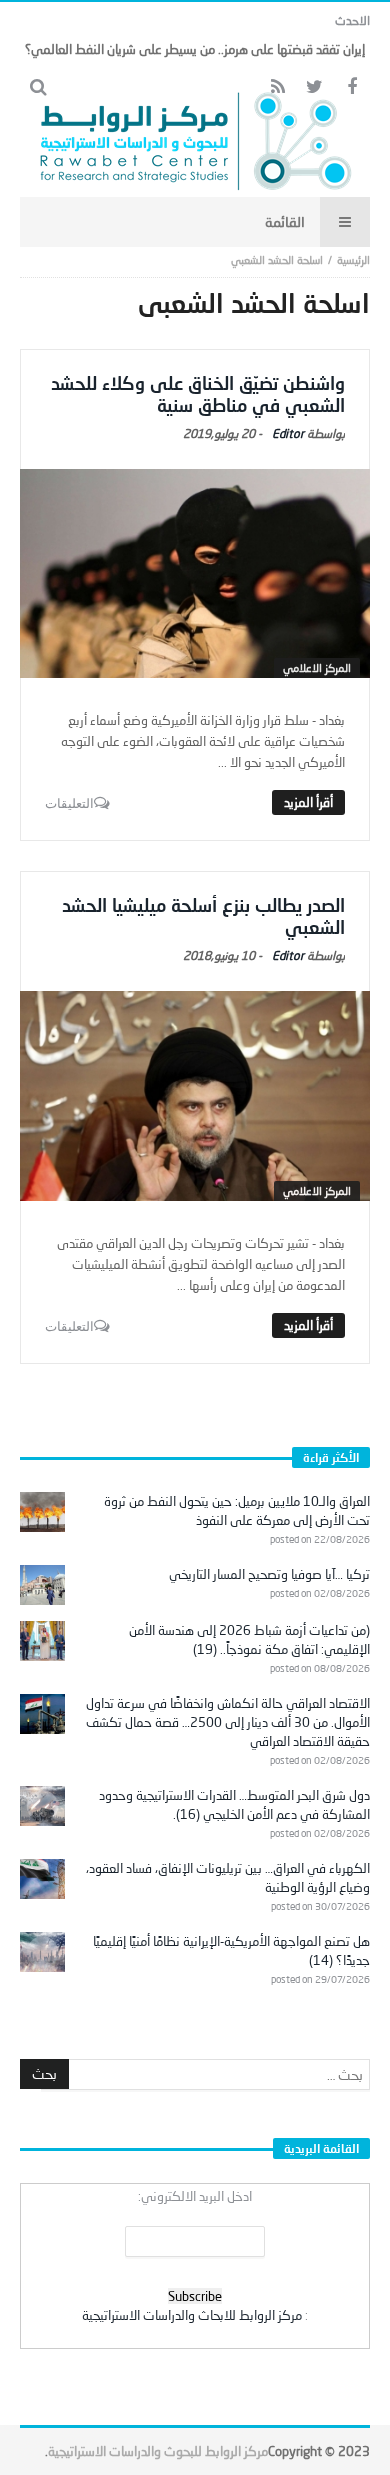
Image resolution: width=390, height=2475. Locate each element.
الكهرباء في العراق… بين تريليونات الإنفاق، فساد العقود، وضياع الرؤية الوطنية (228, 1877)
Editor (288, 433)
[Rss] (277, 87)
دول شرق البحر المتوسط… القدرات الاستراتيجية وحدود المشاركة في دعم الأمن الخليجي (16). (234, 1804)
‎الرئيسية (353, 259)
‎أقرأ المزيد (308, 802)
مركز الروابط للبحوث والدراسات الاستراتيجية (158, 2451)
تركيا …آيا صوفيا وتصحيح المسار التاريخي (269, 1574)
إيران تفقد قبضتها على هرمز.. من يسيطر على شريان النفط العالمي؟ (195, 49)
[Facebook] (351, 87)
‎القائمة (285, 221)
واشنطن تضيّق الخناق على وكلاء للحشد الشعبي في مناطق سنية (198, 394)
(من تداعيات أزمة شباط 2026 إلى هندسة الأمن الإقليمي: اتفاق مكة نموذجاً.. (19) (249, 1639)
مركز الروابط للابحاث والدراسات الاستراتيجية (192, 2315)
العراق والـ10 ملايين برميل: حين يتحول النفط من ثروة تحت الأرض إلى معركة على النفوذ (237, 1510)
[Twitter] (314, 87)
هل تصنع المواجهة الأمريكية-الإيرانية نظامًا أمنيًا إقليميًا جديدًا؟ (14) (231, 1950)
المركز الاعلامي (317, 667)
